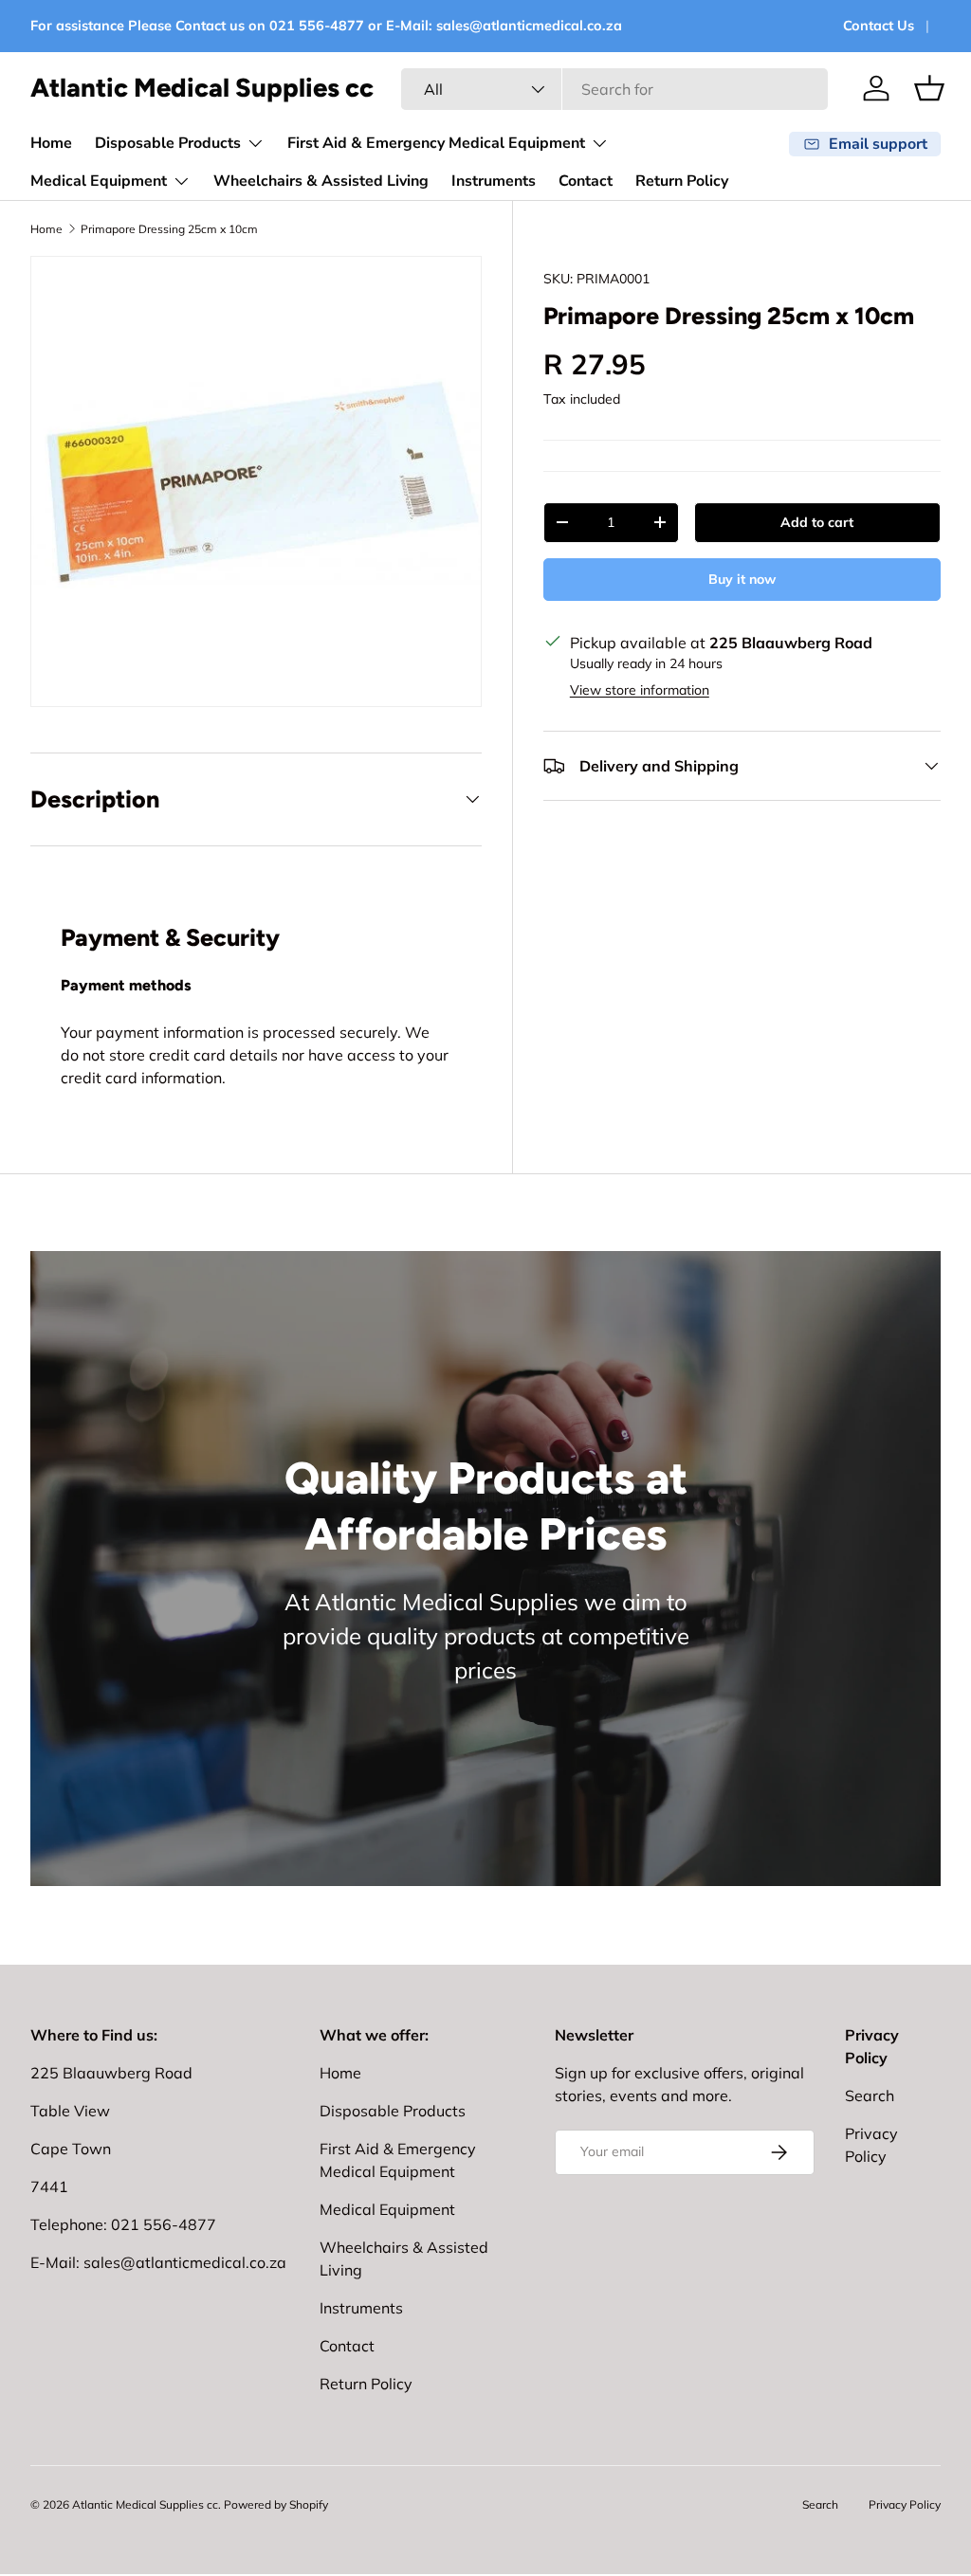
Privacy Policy (905, 2504)
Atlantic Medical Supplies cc (145, 2504)
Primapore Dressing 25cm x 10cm (169, 229)
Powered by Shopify (276, 2504)
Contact (586, 181)
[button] (929, 88)
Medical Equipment (387, 2209)
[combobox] (614, 89)
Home (51, 143)
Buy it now (742, 579)
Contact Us (879, 26)
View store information (640, 690)
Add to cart (817, 522)
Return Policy (682, 181)
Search (870, 2095)
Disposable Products (393, 2111)
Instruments (494, 181)
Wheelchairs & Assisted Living (321, 181)
